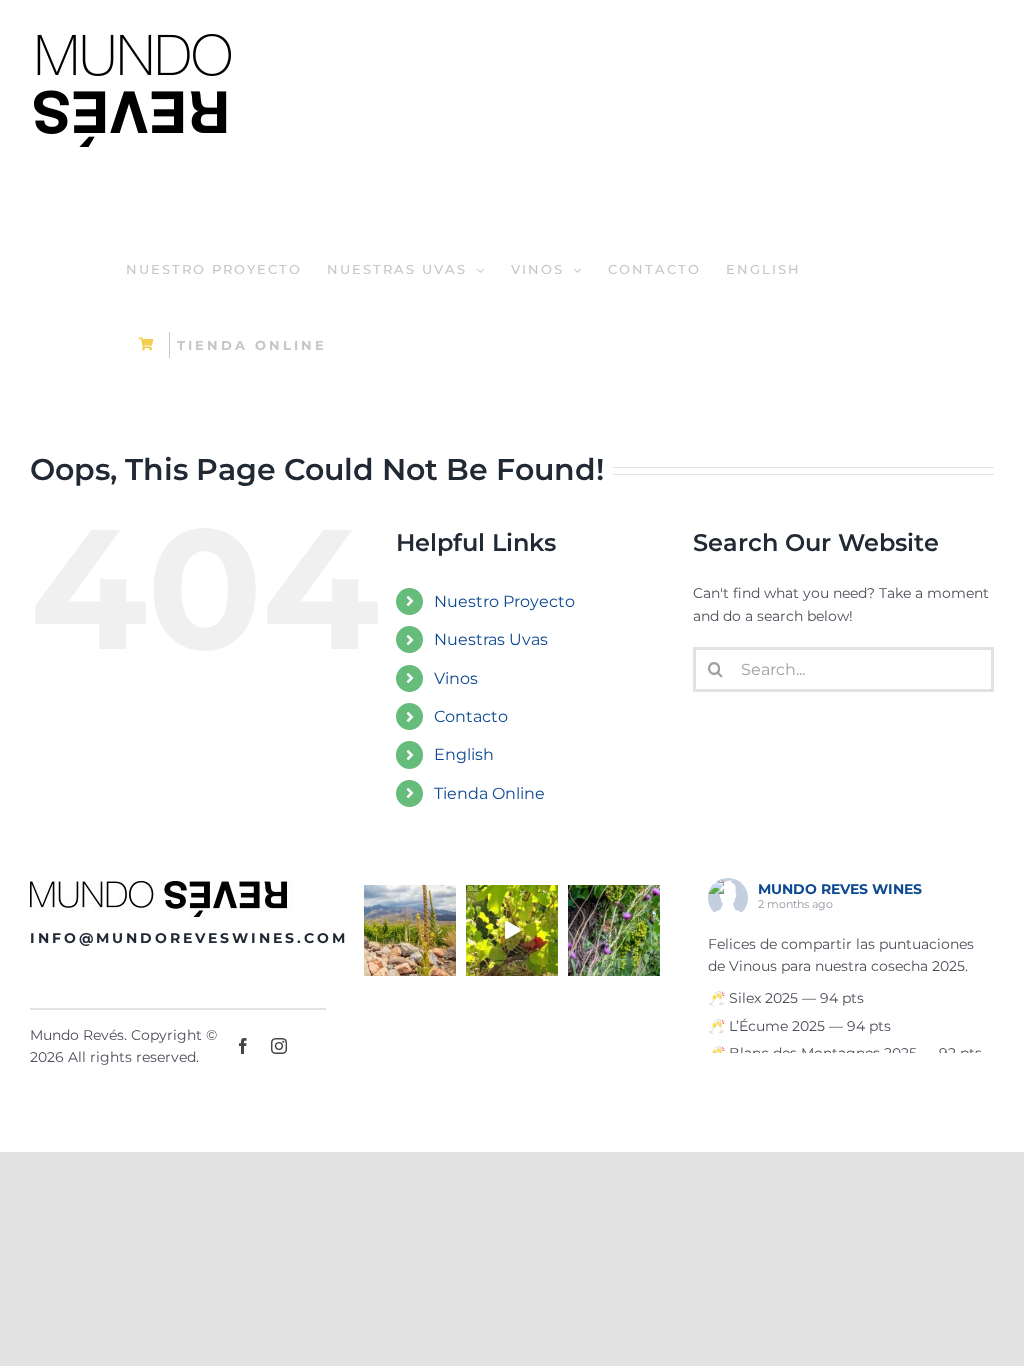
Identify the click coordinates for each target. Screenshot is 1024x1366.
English (464, 754)
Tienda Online (489, 793)
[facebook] (243, 1046)
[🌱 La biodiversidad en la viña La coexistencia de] (614, 931)
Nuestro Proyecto (504, 601)
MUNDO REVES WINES (840, 889)
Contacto (471, 716)
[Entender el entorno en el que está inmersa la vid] (410, 931)
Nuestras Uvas (491, 639)
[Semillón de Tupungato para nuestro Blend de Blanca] (512, 931)
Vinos (456, 678)
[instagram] (279, 1046)
